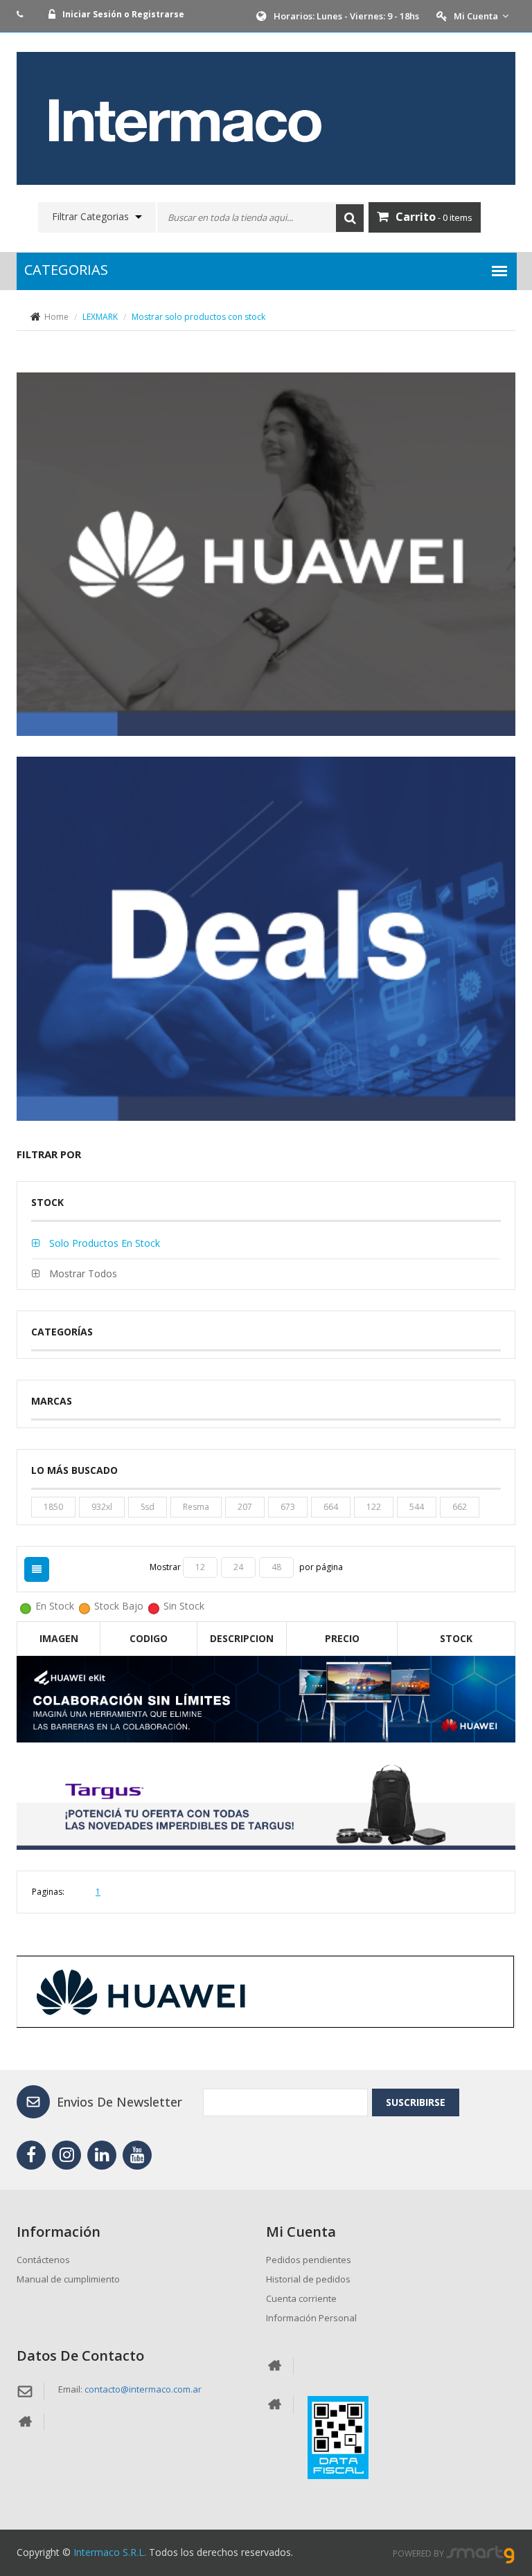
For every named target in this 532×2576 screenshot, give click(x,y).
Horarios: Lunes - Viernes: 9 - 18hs (346, 16)
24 (238, 1567)
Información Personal (311, 2318)
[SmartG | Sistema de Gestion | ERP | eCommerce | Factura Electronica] (481, 2554)
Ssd (148, 1507)
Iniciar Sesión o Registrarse (123, 14)
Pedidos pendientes (309, 2260)
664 (331, 1507)
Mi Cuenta (476, 16)
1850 (53, 1507)
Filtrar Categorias (90, 217)
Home (56, 317)
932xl (102, 1507)
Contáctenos (43, 2260)
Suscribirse (416, 2102)
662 (460, 1507)
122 (374, 1507)
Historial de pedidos (308, 2279)
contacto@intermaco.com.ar (143, 2389)
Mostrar (166, 1567)
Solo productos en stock (103, 1243)
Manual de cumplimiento (68, 2279)
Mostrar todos (82, 1273)
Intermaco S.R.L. (110, 2552)
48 (276, 1567)
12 (200, 1567)
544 (417, 1507)
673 (288, 1507)
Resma (196, 1507)
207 (245, 1507)
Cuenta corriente (301, 2298)
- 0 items (434, 217)
